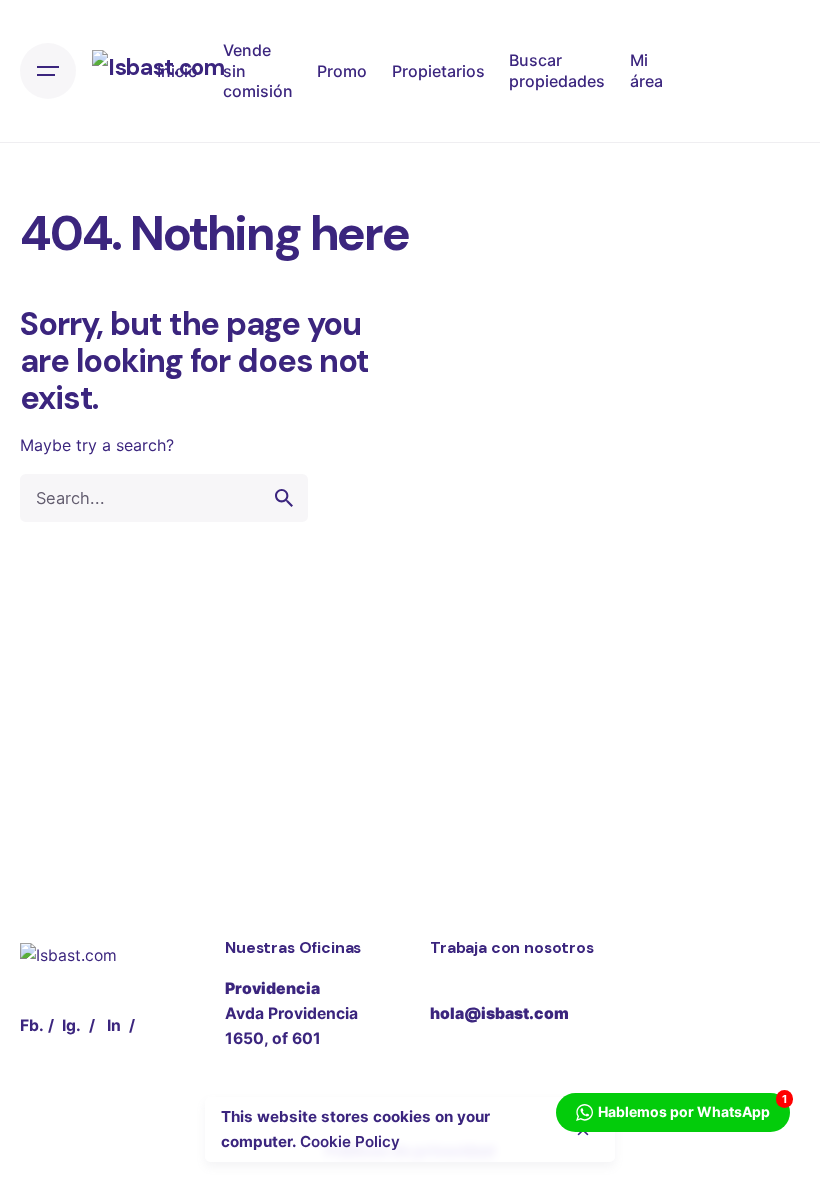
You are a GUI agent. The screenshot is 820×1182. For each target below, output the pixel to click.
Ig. (71, 1025)
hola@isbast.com (499, 1013)
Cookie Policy (350, 1141)
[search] (284, 498)
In (114, 1025)
